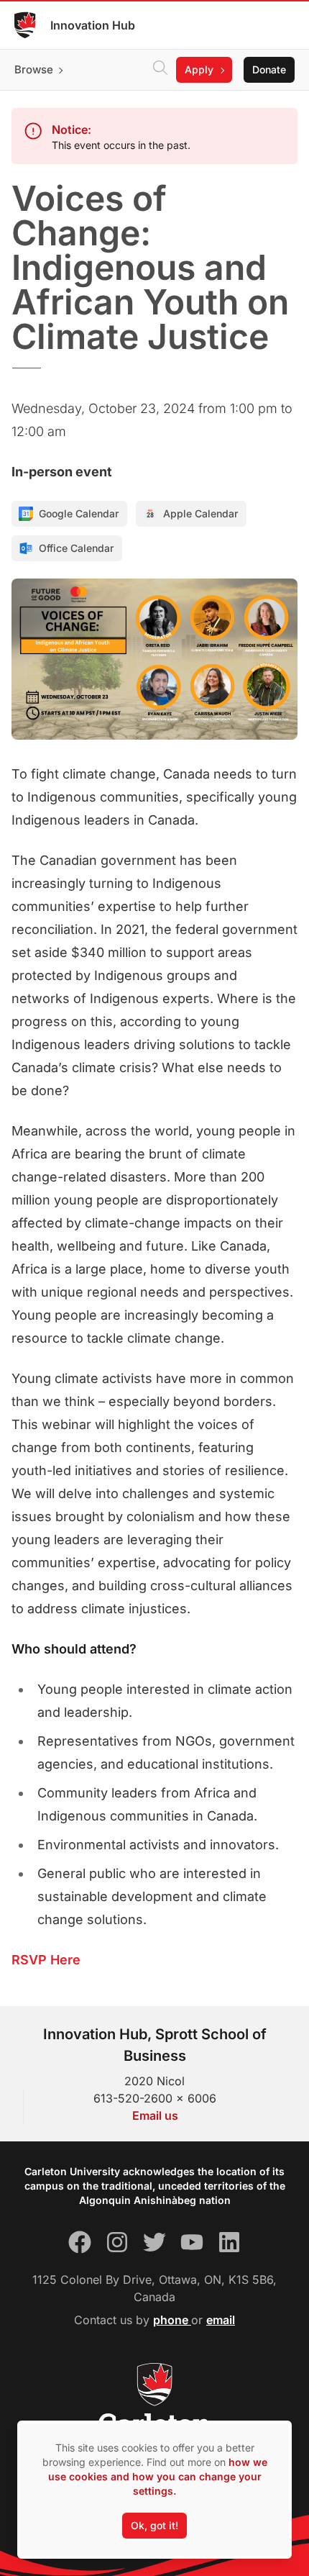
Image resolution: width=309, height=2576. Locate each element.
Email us (155, 2115)
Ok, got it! (154, 2525)
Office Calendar (76, 548)
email (221, 2320)
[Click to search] (160, 70)
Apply (199, 69)
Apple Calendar (200, 513)
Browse (34, 69)
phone (172, 2320)
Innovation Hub (93, 25)
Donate (269, 69)
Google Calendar (79, 513)
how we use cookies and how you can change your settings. (158, 2476)
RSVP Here (46, 1960)
